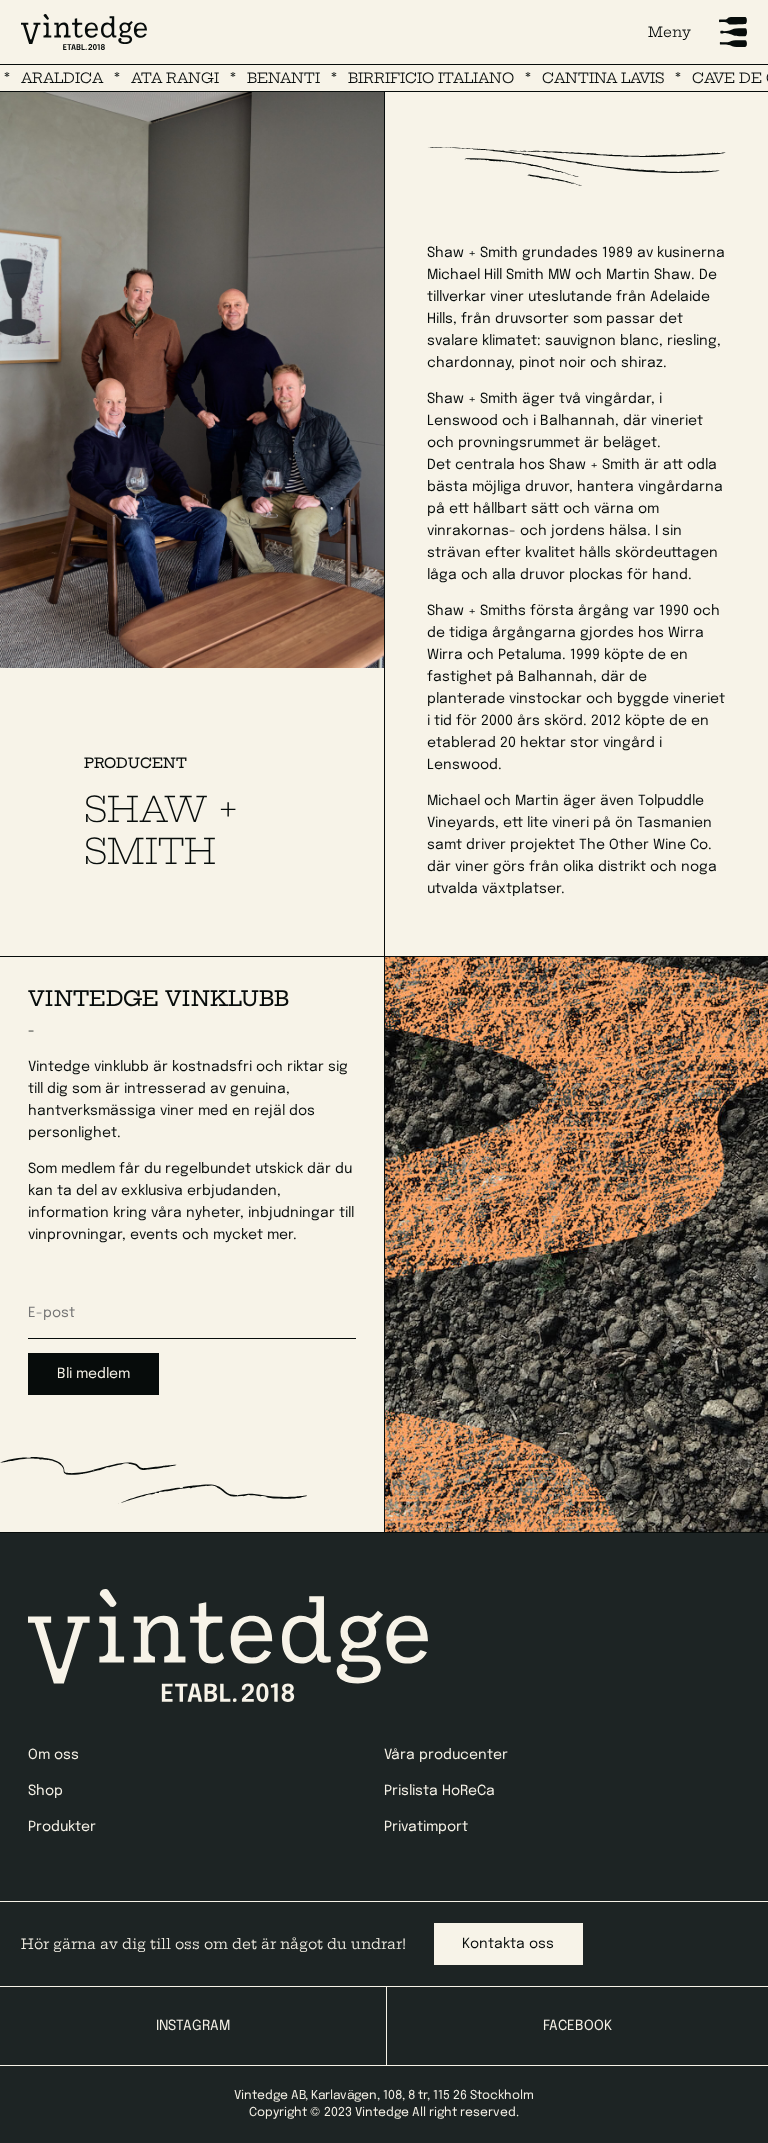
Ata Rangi (136, 78)
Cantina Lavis (564, 78)
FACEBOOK (577, 2026)
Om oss (53, 1755)
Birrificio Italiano (392, 78)
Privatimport (426, 1827)
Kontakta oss (508, 1944)
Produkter (62, 1827)
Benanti (244, 78)
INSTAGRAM (193, 2026)
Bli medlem (93, 1374)
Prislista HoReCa (439, 1791)
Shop (45, 1791)
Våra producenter (446, 1755)
